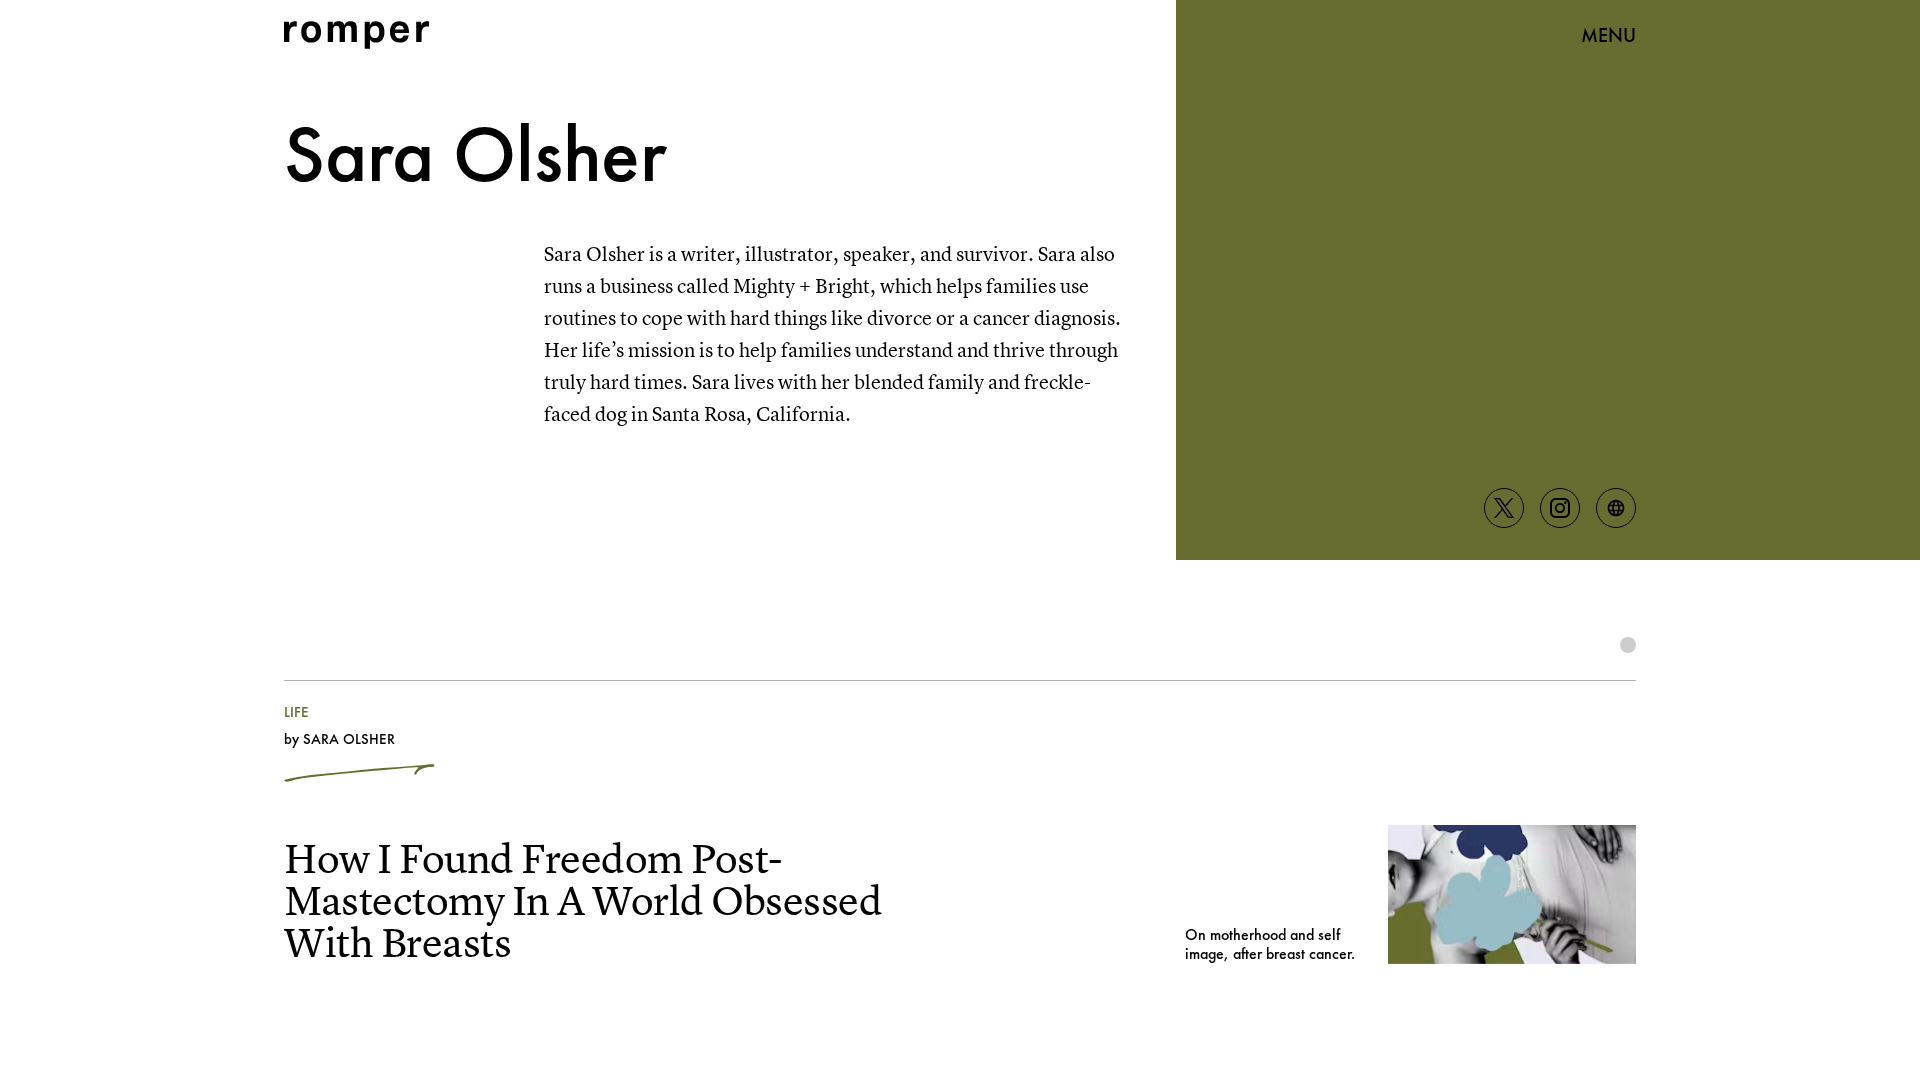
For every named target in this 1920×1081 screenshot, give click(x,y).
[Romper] (356, 35)
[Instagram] (1560, 508)
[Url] (1616, 508)
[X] (1504, 508)
